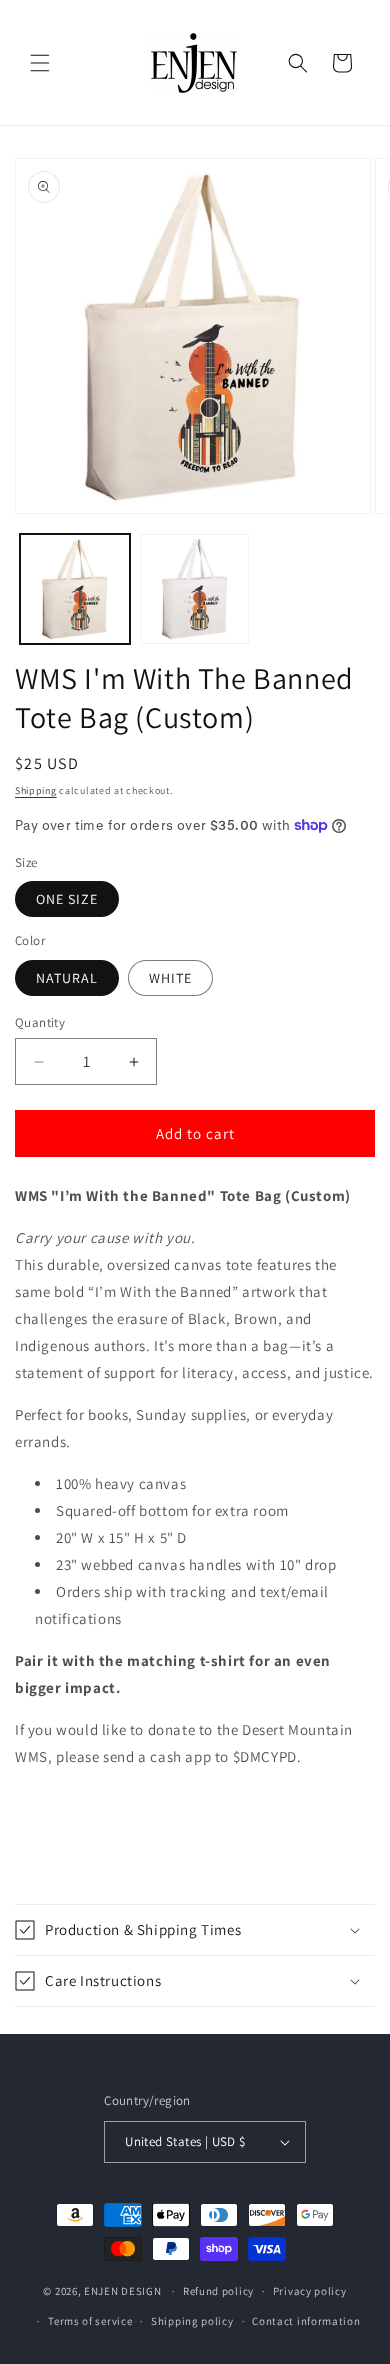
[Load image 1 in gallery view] (75, 589)
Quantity (40, 1022)
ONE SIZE (67, 899)
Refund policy (218, 2291)
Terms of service (90, 2321)
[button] (40, 63)
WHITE (170, 978)
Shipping (36, 790)
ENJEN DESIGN (122, 2291)
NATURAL (67, 978)
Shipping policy (192, 2321)
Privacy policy (310, 2291)
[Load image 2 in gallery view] (195, 589)
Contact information (306, 2321)
